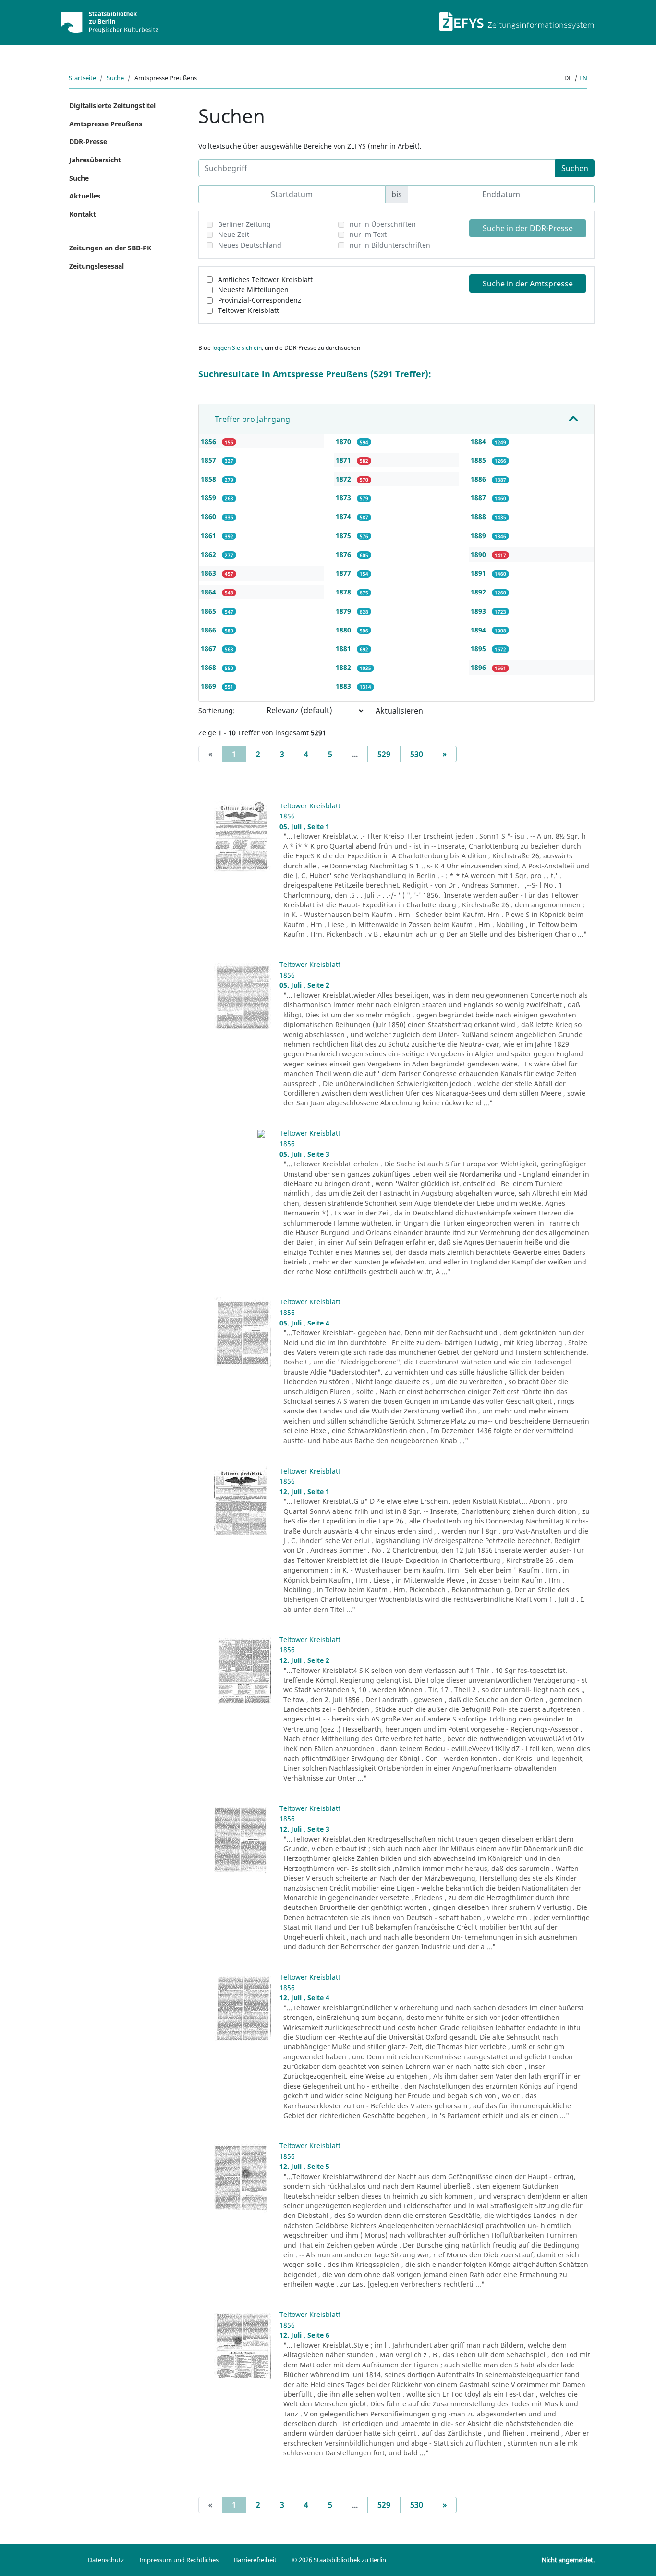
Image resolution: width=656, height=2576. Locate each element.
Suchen (575, 168)
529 (384, 754)
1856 (209, 441)
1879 (344, 611)
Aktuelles (85, 196)
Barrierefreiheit (255, 2560)
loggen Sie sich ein (237, 348)
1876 (344, 554)
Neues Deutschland (250, 245)
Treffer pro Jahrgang (252, 419)
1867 (209, 649)
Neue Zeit (234, 234)
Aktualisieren (399, 711)
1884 (479, 441)
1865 (209, 611)
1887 (479, 498)
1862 (209, 554)
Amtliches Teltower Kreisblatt (265, 279)
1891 (479, 573)
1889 (479, 536)
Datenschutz (106, 2560)
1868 (209, 667)
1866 (209, 630)
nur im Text (368, 234)
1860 (209, 516)
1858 (209, 479)
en (583, 78)
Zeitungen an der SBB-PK (110, 248)
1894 (479, 630)
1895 (479, 649)
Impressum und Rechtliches (179, 2560)
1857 (209, 460)
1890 (479, 554)
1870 (344, 441)
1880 (344, 630)
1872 (344, 479)
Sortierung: (217, 711)
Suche (115, 78)
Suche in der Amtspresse (528, 284)
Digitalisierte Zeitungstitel (112, 105)
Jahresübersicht (95, 160)
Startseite (82, 78)
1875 (344, 536)
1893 (479, 611)
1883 (344, 686)
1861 (209, 536)
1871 (344, 460)
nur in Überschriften (383, 224)
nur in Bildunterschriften (390, 245)
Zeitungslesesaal (97, 266)
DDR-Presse (88, 142)
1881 (344, 649)
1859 (209, 498)
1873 (344, 498)
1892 (479, 592)
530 (417, 754)
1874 (344, 516)
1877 (344, 573)
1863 (209, 573)
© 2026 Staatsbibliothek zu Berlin (339, 2560)
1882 (344, 667)
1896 (479, 667)
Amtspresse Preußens (106, 124)
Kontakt (83, 214)
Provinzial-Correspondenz (260, 300)
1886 (479, 479)
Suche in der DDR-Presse (528, 228)
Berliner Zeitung (244, 224)
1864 (209, 592)
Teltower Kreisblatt (249, 310)
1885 (479, 460)
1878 (344, 592)
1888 (479, 516)
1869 (209, 686)
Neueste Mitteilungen (253, 290)
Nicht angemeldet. (568, 2560)
